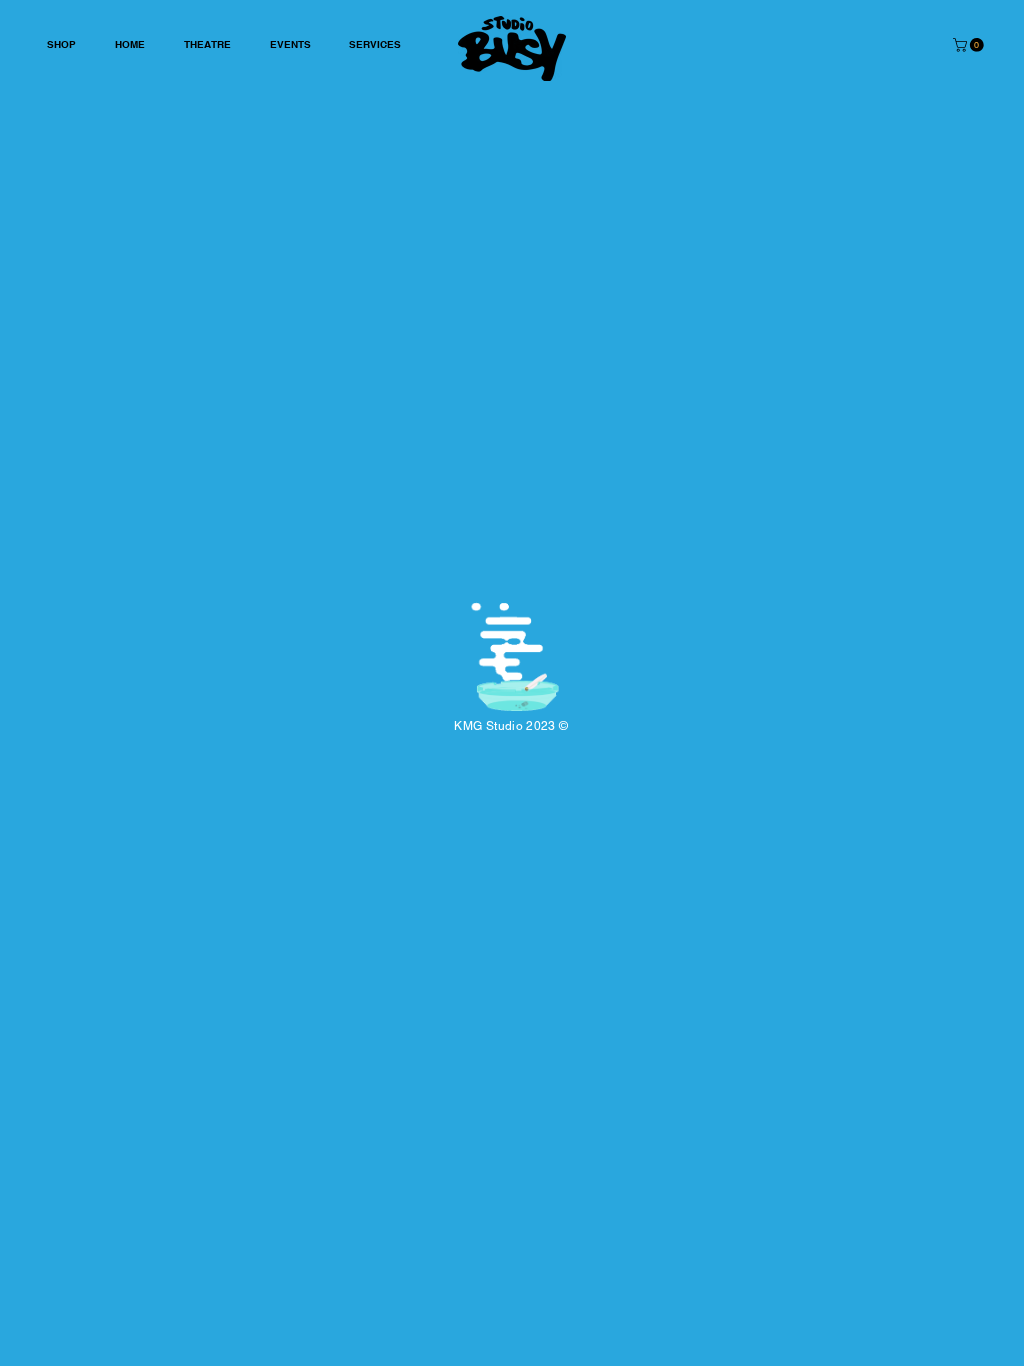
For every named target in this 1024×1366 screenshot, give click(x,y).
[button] (970, 45)
